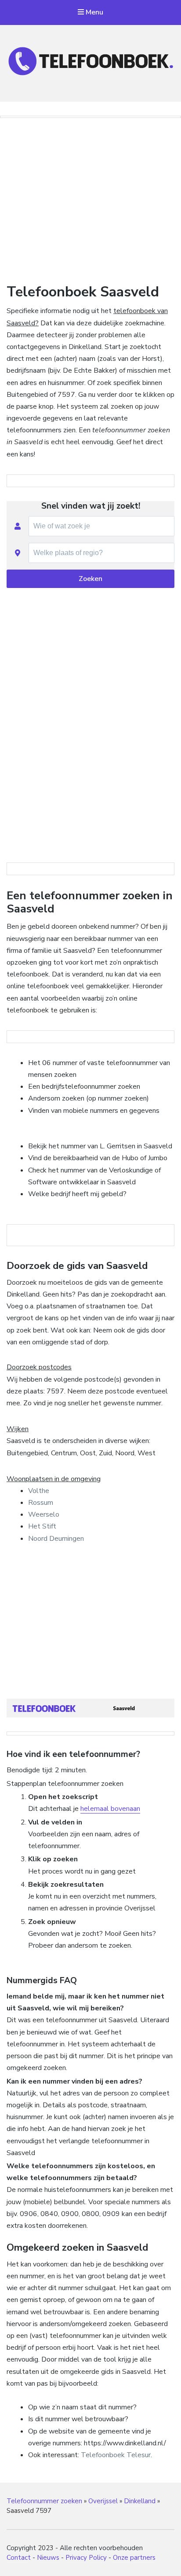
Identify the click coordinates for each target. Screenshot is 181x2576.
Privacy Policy (86, 2558)
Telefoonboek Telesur (116, 2455)
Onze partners (134, 2558)
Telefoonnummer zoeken (44, 2501)
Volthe (39, 1491)
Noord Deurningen (56, 1539)
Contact (19, 2558)
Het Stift (42, 1526)
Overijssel (103, 2501)
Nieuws (48, 2558)
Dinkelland (140, 2501)
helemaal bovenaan (110, 1809)
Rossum (41, 1503)
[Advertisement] (90, 198)
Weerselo (44, 1514)
